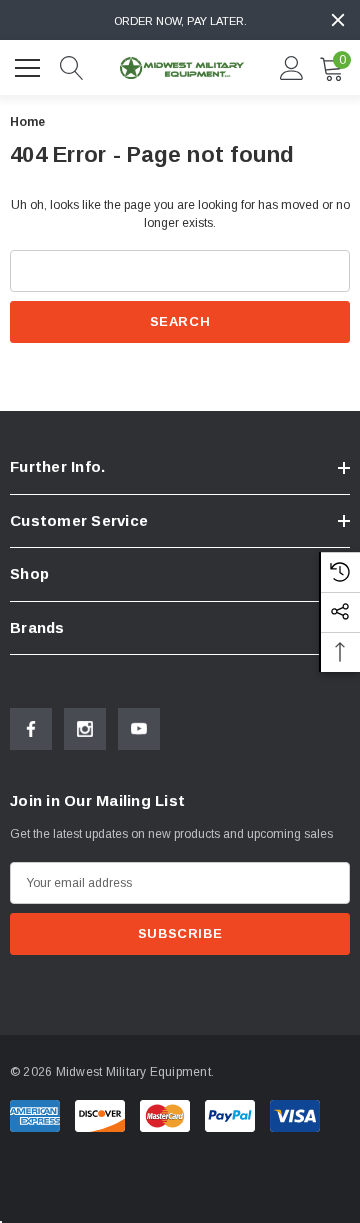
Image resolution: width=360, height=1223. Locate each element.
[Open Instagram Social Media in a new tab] (85, 729)
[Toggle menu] (30, 65)
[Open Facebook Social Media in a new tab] (31, 729)
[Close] (338, 20)
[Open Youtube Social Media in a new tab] (139, 729)
